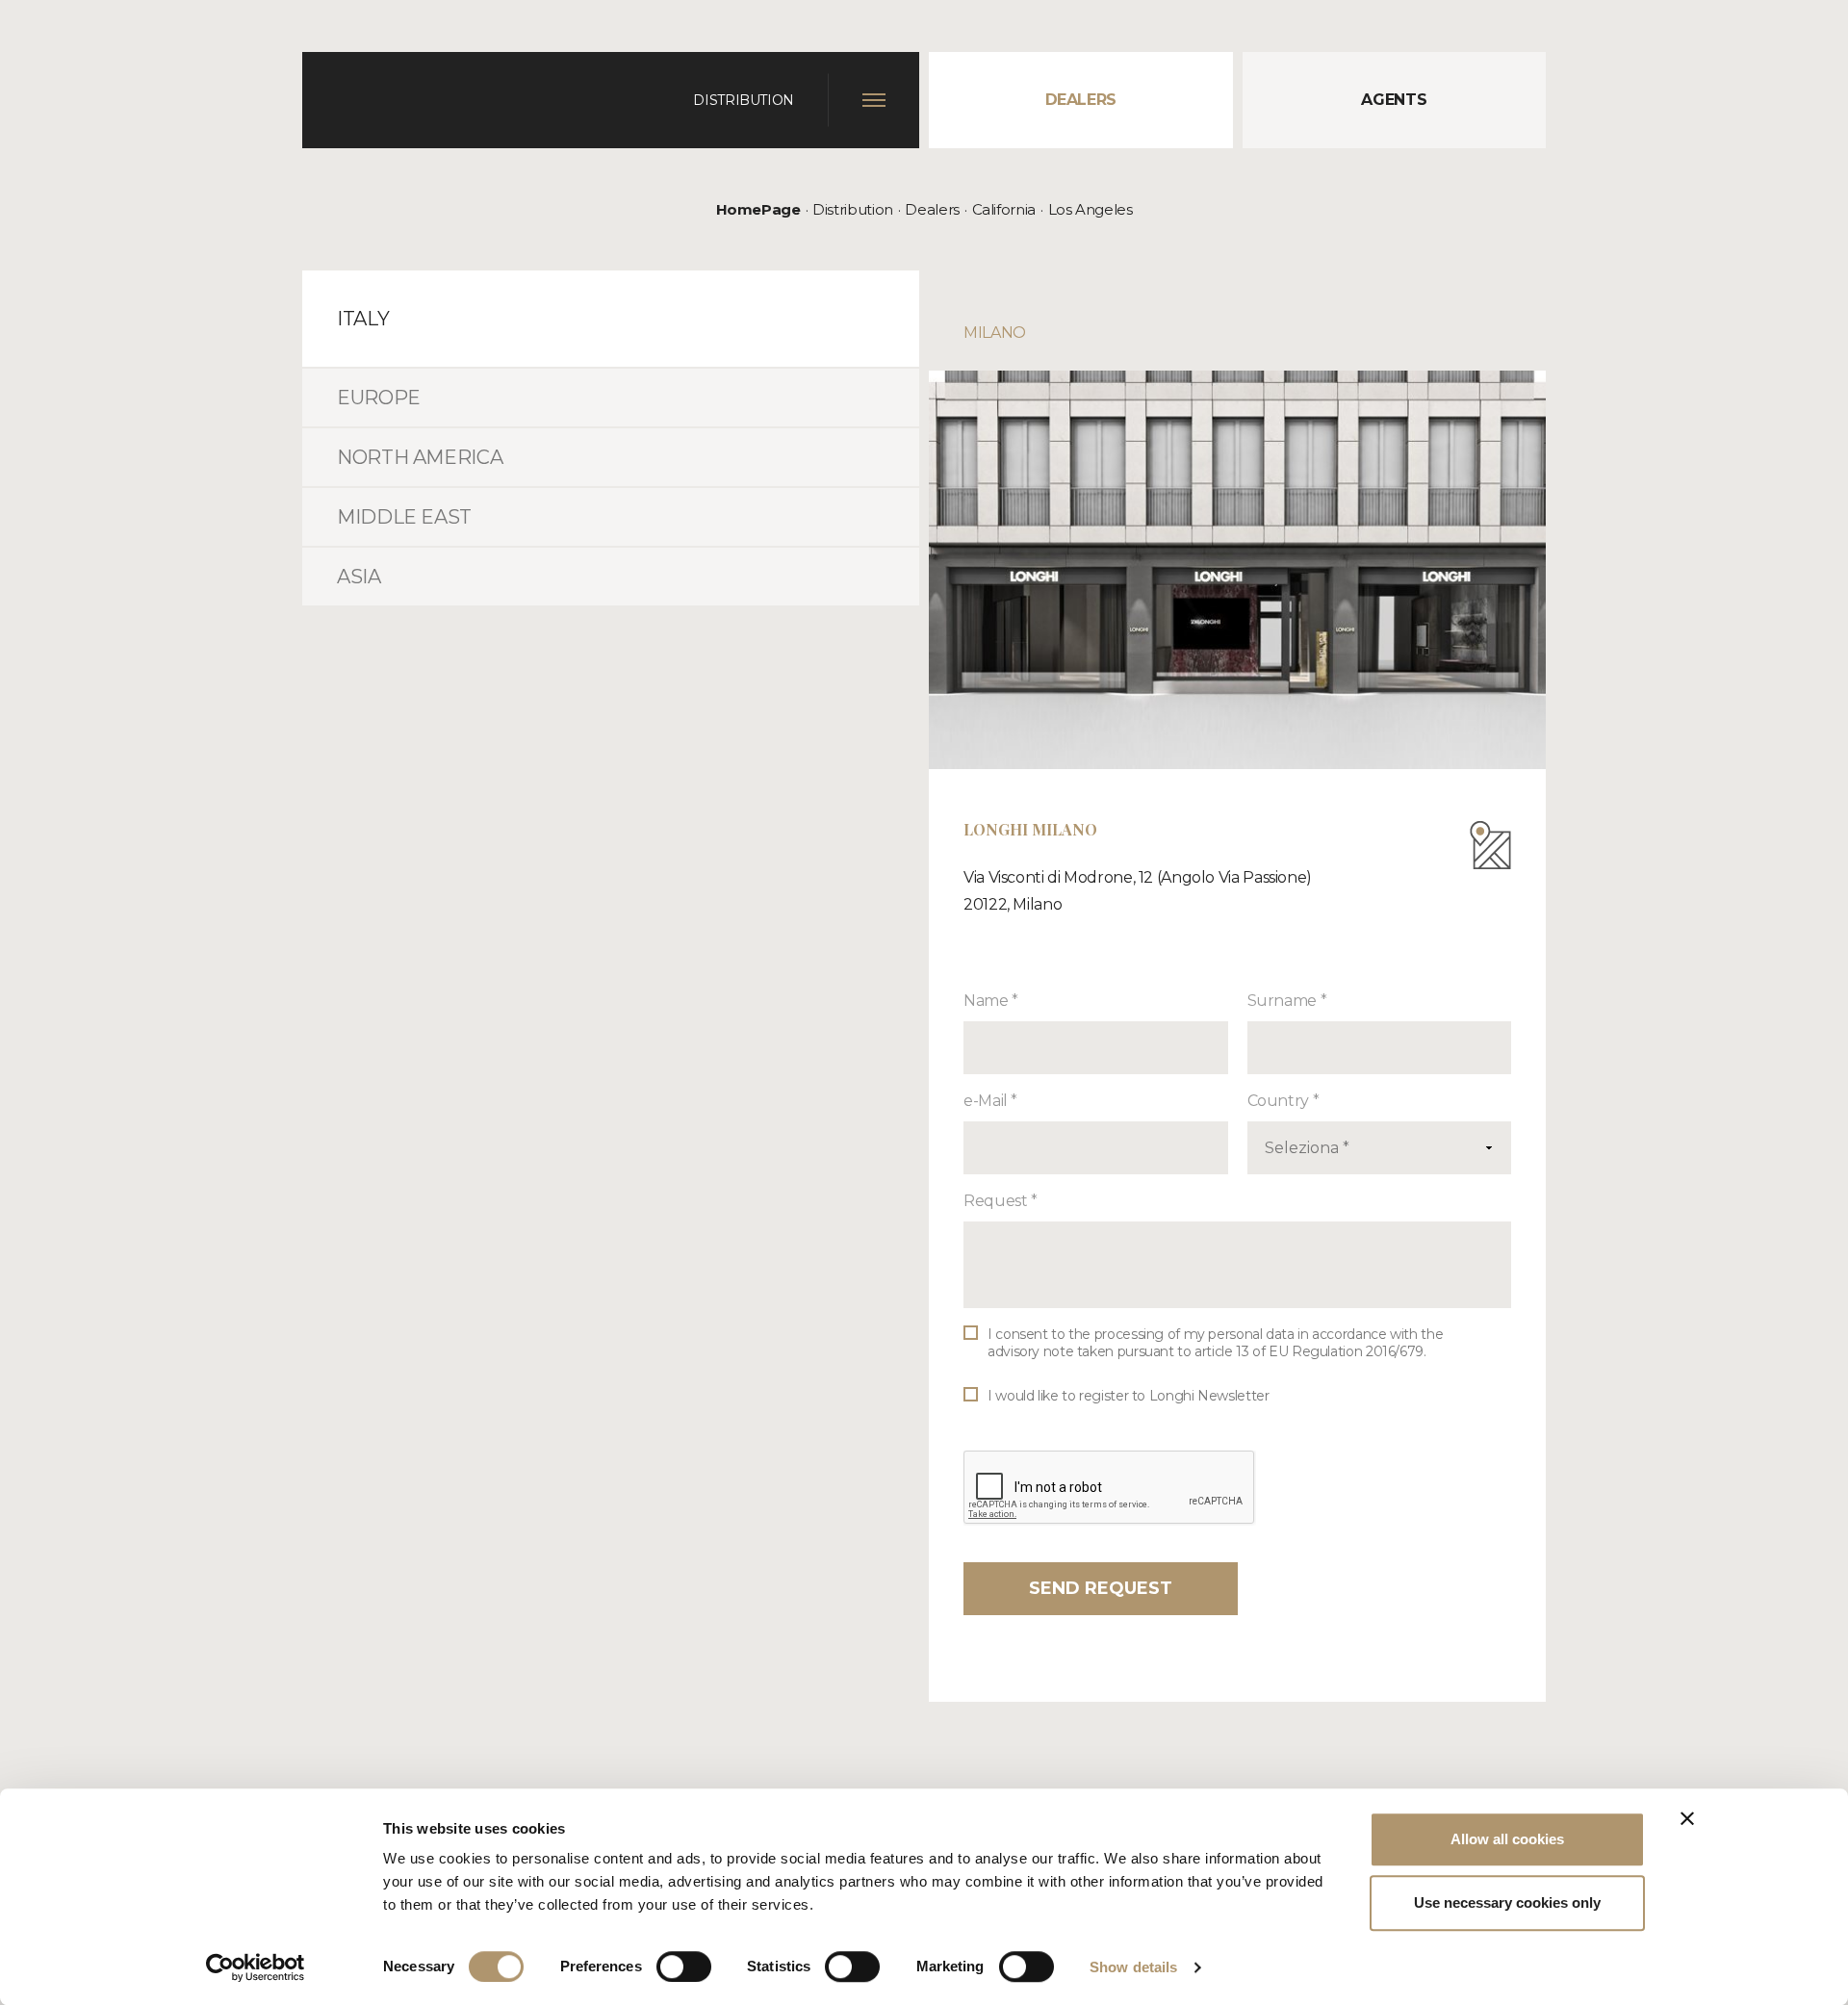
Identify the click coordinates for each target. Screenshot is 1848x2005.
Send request (1101, 1588)
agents (1394, 100)
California (1004, 209)
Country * (1283, 1101)
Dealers (932, 209)
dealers (1081, 100)
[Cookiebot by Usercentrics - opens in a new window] (256, 1967)
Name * (991, 1001)
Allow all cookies (1507, 1839)
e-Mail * (990, 1101)
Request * (1001, 1201)
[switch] (684, 1966)
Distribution (853, 209)
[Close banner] (1687, 1818)
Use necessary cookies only (1507, 1902)
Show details (1133, 1967)
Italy (363, 319)
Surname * (1287, 1001)
